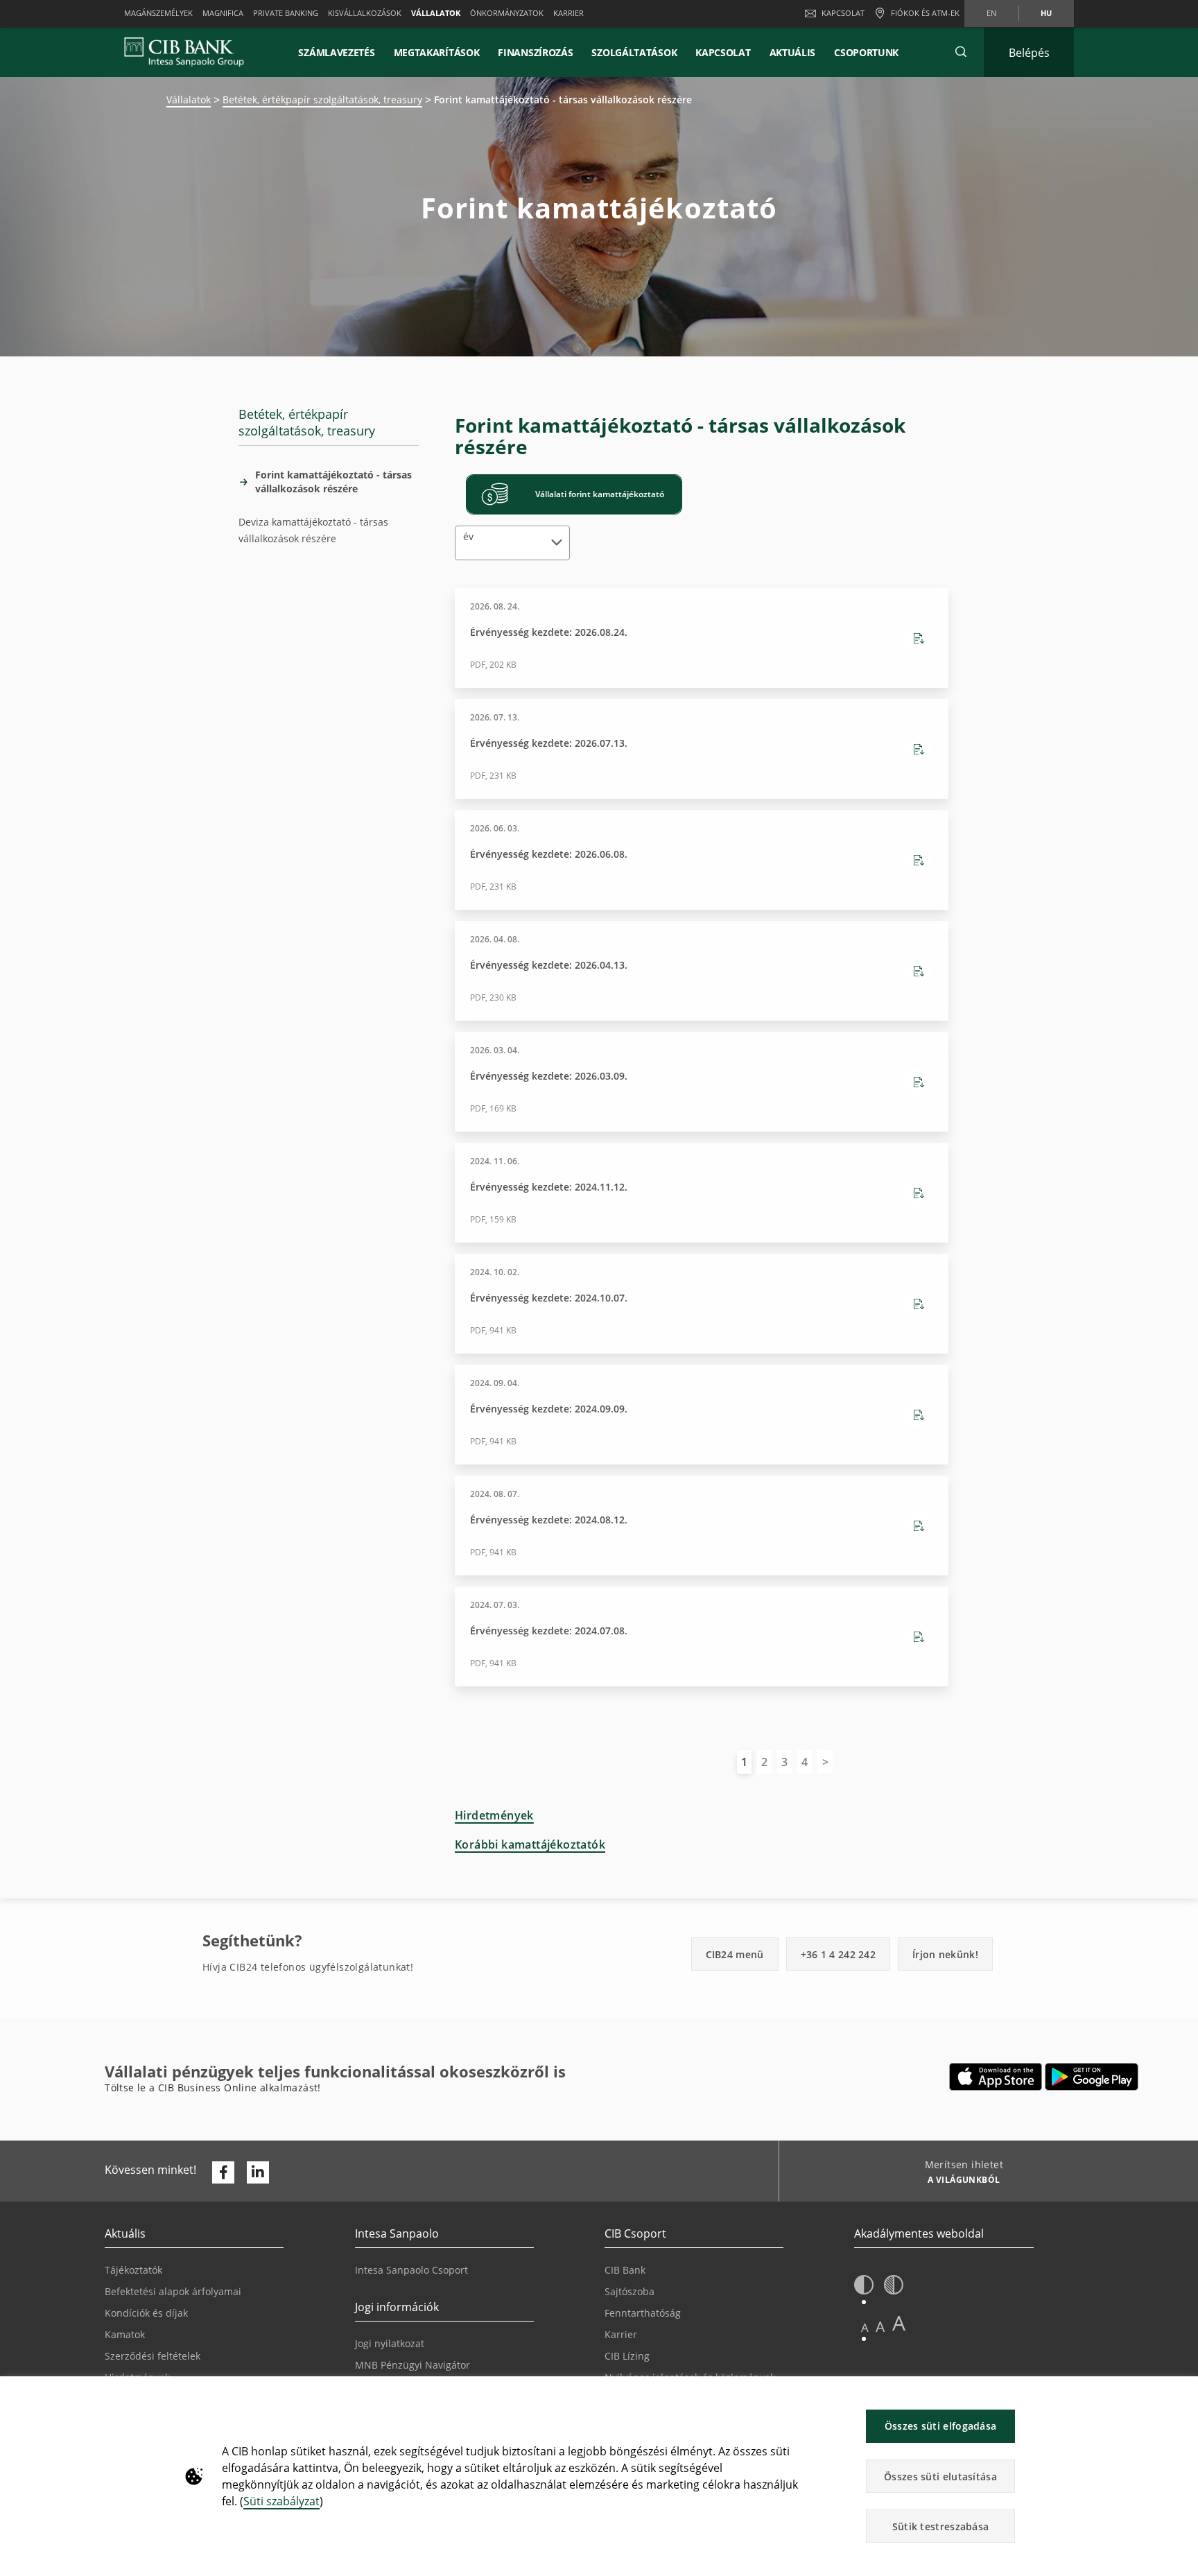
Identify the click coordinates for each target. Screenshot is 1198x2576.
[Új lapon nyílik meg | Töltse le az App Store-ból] (996, 2077)
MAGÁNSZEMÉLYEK (158, 13)
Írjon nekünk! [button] (945, 1954)
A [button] (865, 2327)
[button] (961, 52)
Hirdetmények (494, 1815)
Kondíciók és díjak (146, 2313)
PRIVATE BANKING (286, 13)
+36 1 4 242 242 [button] (839, 1954)
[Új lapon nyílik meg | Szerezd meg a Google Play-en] (1092, 2077)
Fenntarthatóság (643, 2313)
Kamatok (125, 2334)
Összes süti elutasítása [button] (940, 2476)
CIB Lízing (627, 2356)
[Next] (825, 1762)
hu (1046, 13)
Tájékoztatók (133, 2270)
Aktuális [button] (793, 52)
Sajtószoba (630, 2291)
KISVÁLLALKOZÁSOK (365, 13)
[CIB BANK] (184, 52)
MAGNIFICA (223, 13)
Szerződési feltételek (153, 2356)
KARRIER (568, 13)
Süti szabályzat (281, 2501)
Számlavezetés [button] (336, 52)
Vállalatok (189, 100)
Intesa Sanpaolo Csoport (411, 2270)
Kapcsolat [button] (723, 52)
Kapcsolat (843, 13)
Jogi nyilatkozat (390, 2343)
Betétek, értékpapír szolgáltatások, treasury (322, 100)
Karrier (621, 2334)
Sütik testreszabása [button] (941, 2526)
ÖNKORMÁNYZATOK (507, 13)
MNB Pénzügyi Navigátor (413, 2365)
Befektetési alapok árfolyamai (173, 2291)
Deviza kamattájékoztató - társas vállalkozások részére (313, 530)
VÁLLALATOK (436, 13)
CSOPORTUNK (866, 52)
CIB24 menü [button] (735, 1954)
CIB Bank (625, 2270)
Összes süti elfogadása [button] (941, 2426)
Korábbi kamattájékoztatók (530, 1844)
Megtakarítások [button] (437, 52)
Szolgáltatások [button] (634, 52)
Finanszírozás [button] (535, 52)
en (991, 13)
